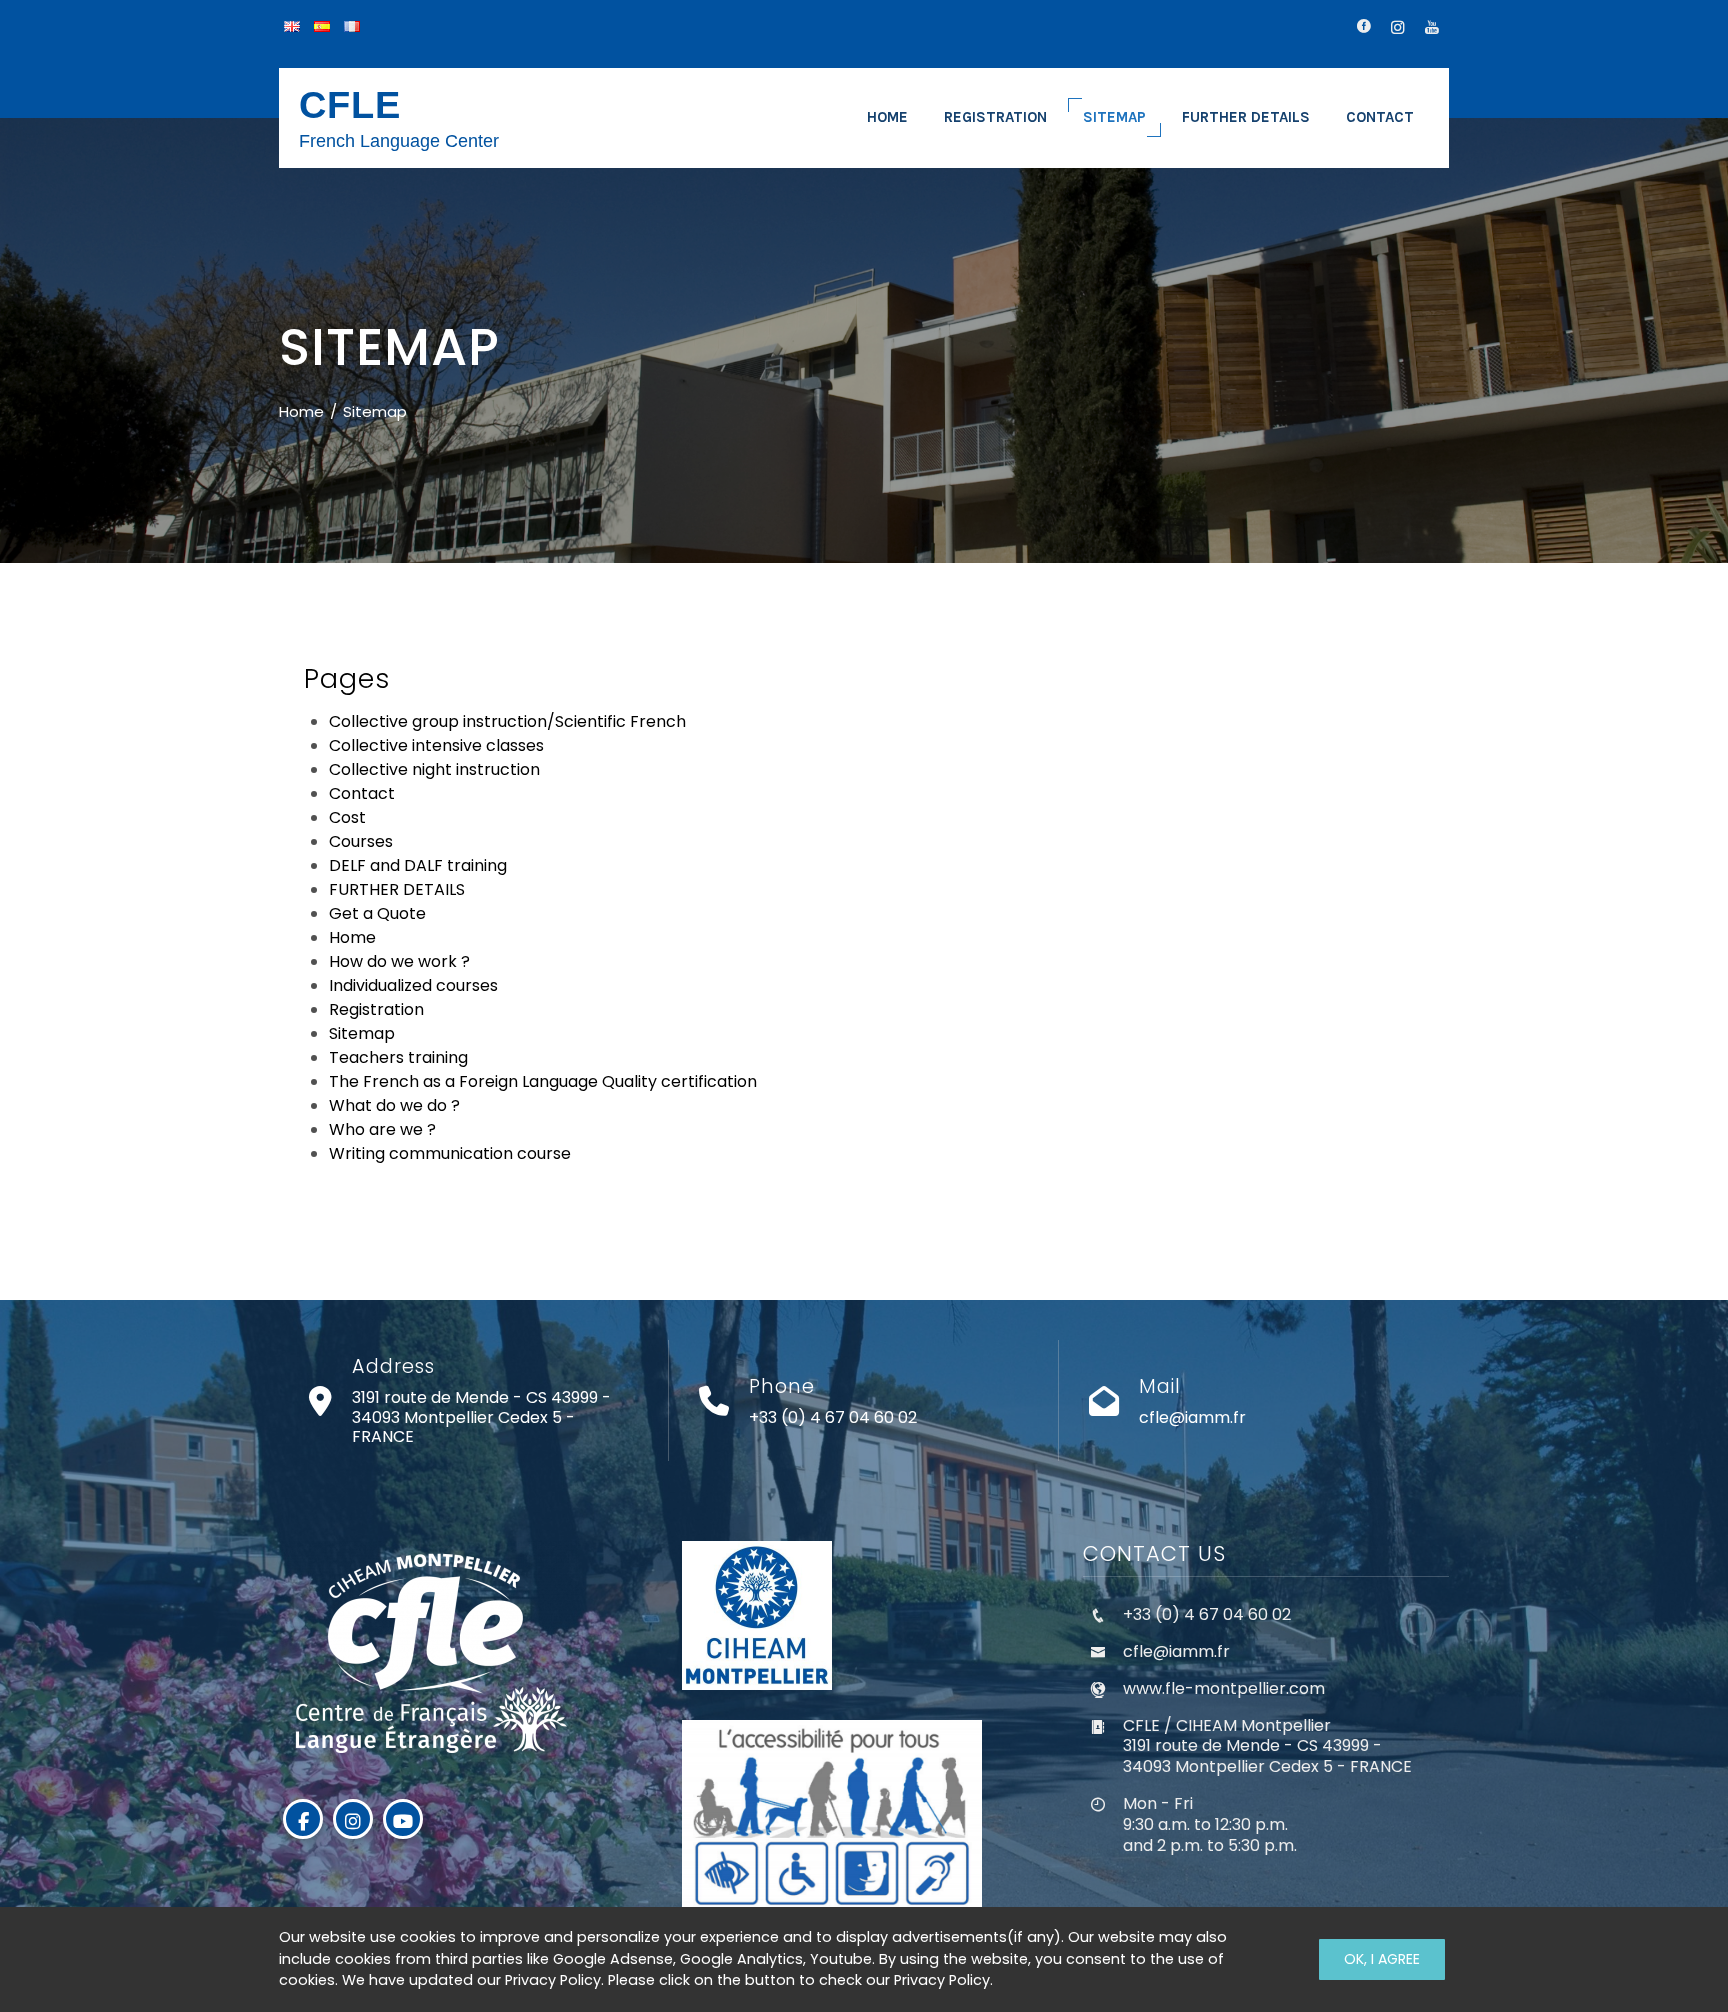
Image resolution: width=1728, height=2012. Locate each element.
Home (352, 937)
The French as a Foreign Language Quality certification (543, 1081)
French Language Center (399, 141)
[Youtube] (403, 1819)
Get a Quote (377, 913)
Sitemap (362, 1033)
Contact (362, 793)
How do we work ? (399, 961)
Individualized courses (413, 985)
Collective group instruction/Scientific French (507, 721)
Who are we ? (382, 1129)
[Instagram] (353, 1819)
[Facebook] (303, 1819)
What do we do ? (394, 1105)
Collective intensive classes (436, 745)
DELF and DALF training (418, 865)
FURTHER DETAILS (397, 889)
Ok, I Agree (1382, 1959)
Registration (376, 1009)
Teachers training (398, 1057)
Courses (361, 841)
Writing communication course (450, 1153)
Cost (347, 817)
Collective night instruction (434, 769)
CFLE (350, 105)
